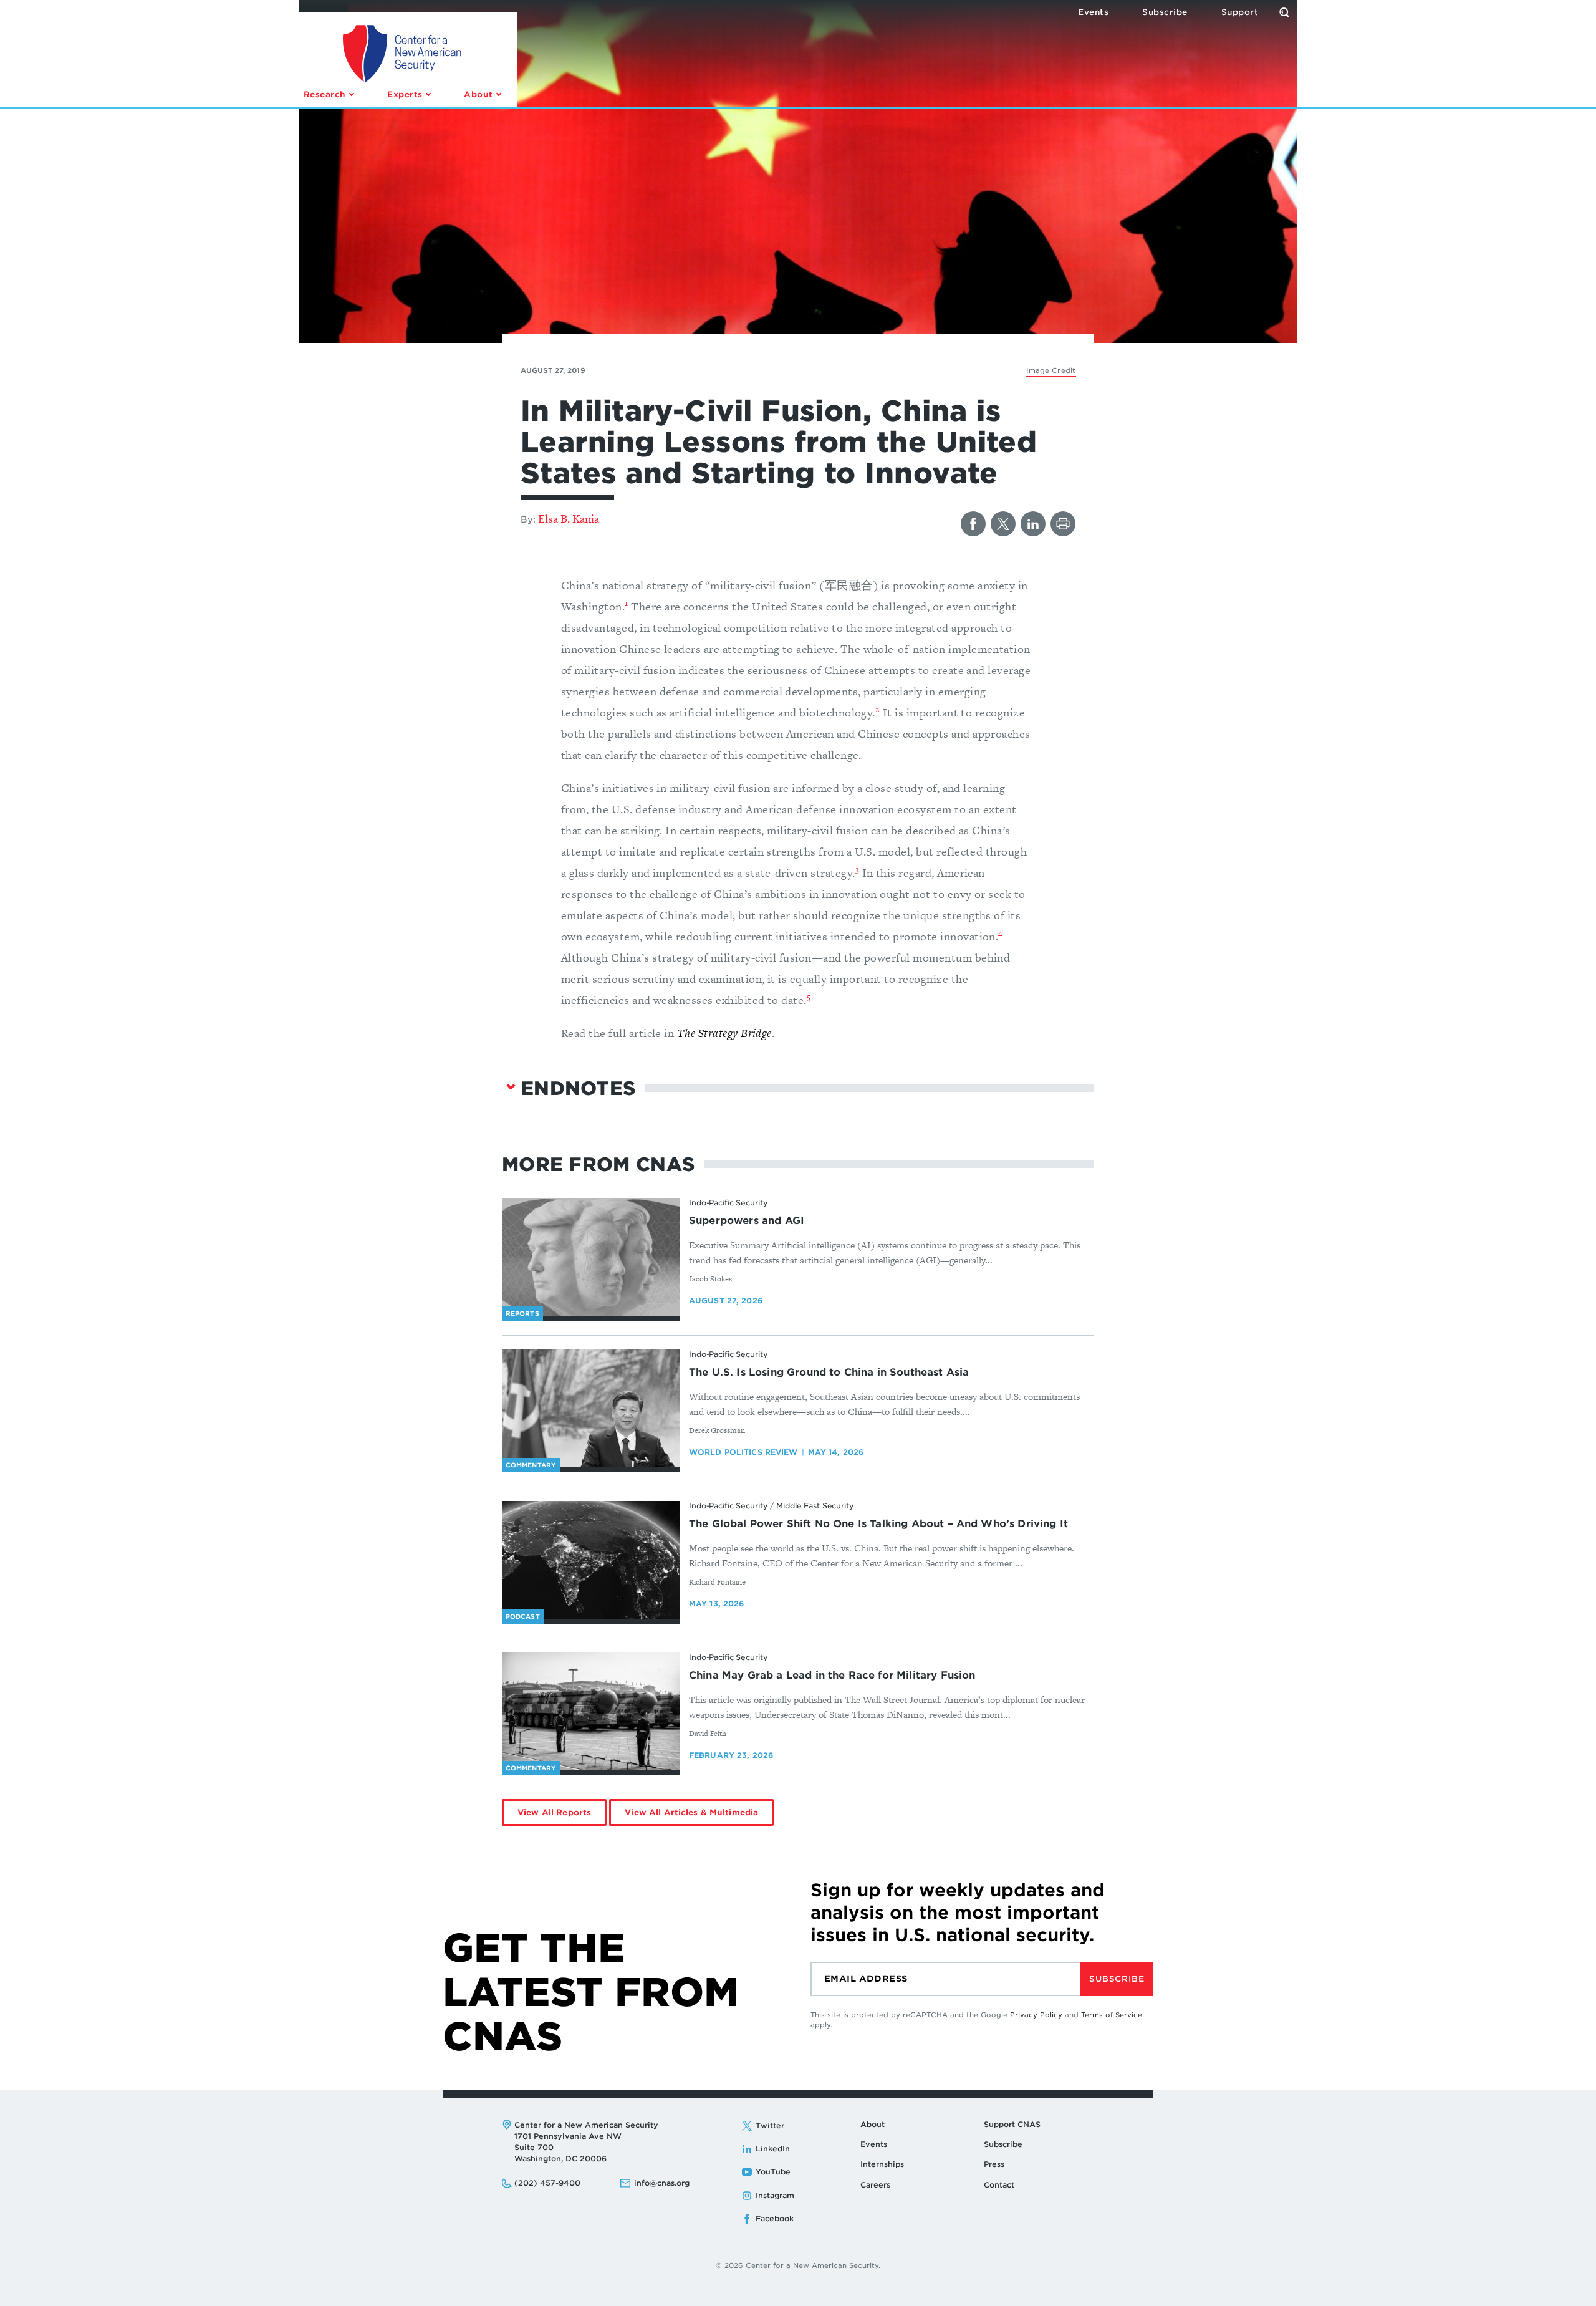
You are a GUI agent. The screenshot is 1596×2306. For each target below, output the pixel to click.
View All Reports (554, 1812)
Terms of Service (1112, 2015)
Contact (999, 2185)
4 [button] (1000, 933)
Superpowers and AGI (747, 1221)
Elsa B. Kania (569, 519)
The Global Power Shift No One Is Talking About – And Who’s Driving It (878, 1524)
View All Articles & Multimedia (691, 1812)
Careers (875, 2185)
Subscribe (1117, 1979)
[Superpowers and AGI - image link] (591, 1257)
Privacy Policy (1036, 2015)
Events (874, 2144)
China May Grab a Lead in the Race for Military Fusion (832, 1675)
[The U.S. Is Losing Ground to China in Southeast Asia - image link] (591, 1409)
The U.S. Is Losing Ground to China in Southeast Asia (829, 1372)
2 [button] (877, 709)
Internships (882, 2164)
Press (994, 2164)
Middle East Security (815, 1506)
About (873, 2124)
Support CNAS (1012, 2124)
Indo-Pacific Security (728, 1203)
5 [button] (809, 997)
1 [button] (626, 603)
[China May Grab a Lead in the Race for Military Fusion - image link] (591, 1712)
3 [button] (857, 870)
